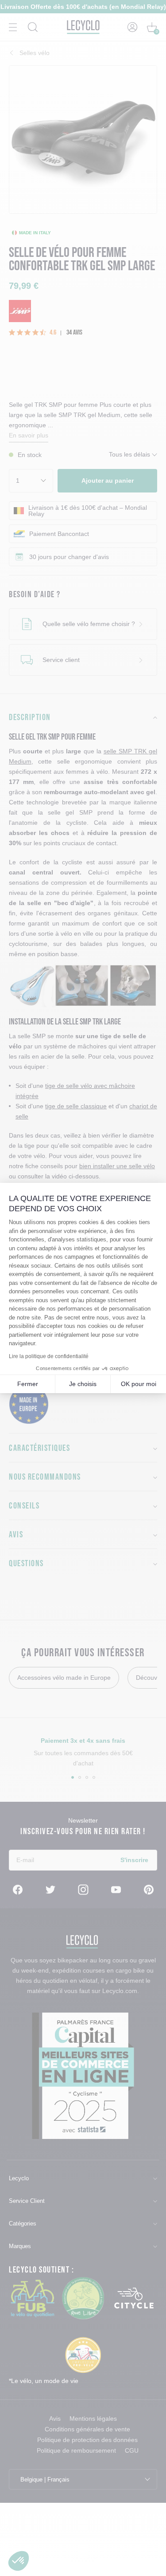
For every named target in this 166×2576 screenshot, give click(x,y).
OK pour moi (139, 1384)
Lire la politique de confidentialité (49, 1356)
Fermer (28, 1384)
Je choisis (83, 1384)
